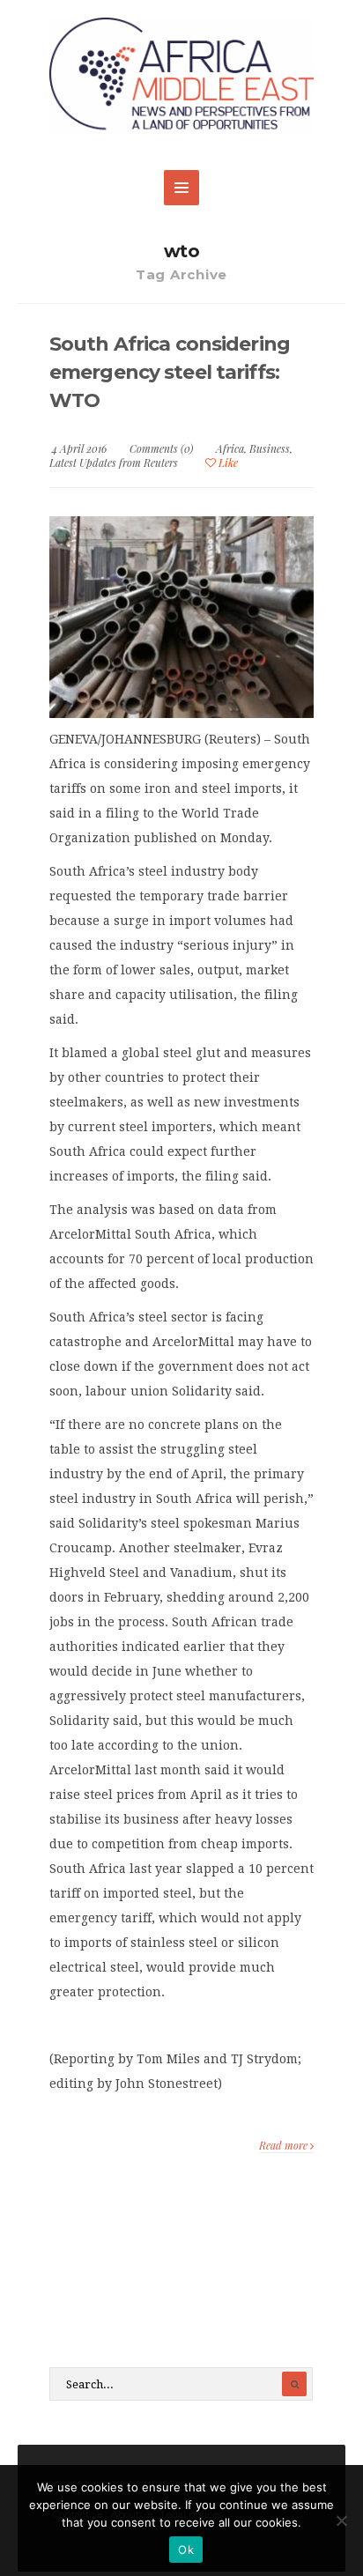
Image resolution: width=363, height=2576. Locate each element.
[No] (341, 2520)
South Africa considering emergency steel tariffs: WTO (170, 372)
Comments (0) (161, 448)
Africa (230, 448)
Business (270, 448)
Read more (285, 2145)
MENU (181, 188)
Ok (186, 2550)
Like (227, 463)
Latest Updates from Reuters (114, 463)
